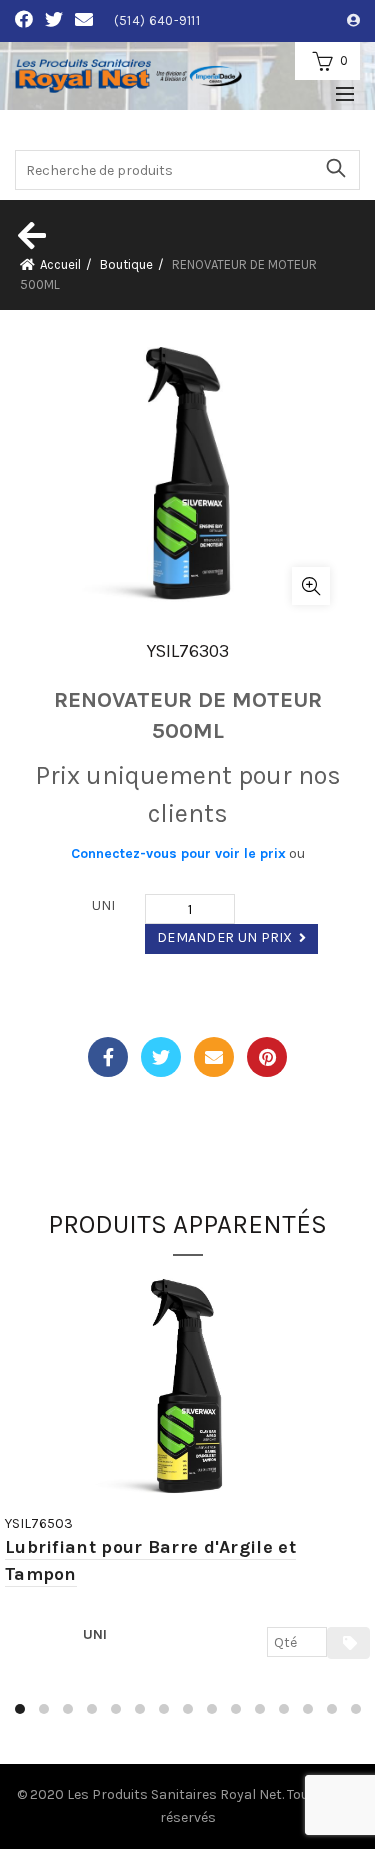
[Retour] (30, 235)
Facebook (108, 1057)
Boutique (126, 264)
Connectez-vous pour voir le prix (178, 853)
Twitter (161, 1057)
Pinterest (267, 1057)
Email (214, 1057)
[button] (20, 1709)
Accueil (60, 264)
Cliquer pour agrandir (311, 586)
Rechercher (335, 168)
